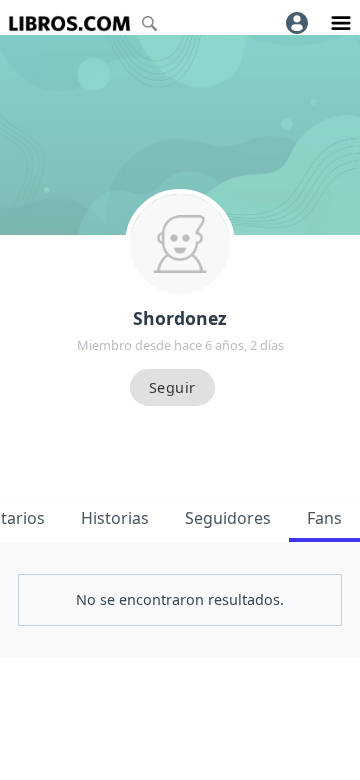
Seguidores (228, 518)
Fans (324, 518)
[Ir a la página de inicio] (69, 23)
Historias (115, 518)
